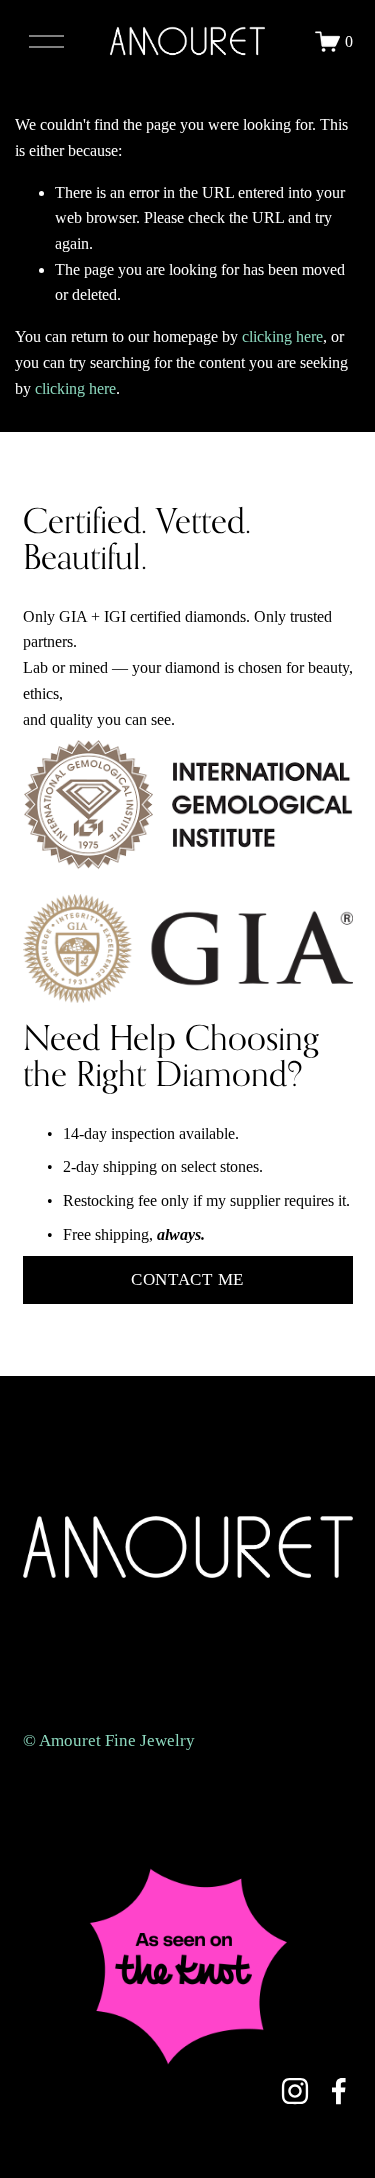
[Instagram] (295, 2091)
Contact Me (187, 1279)
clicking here (282, 336)
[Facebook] (339, 2091)
